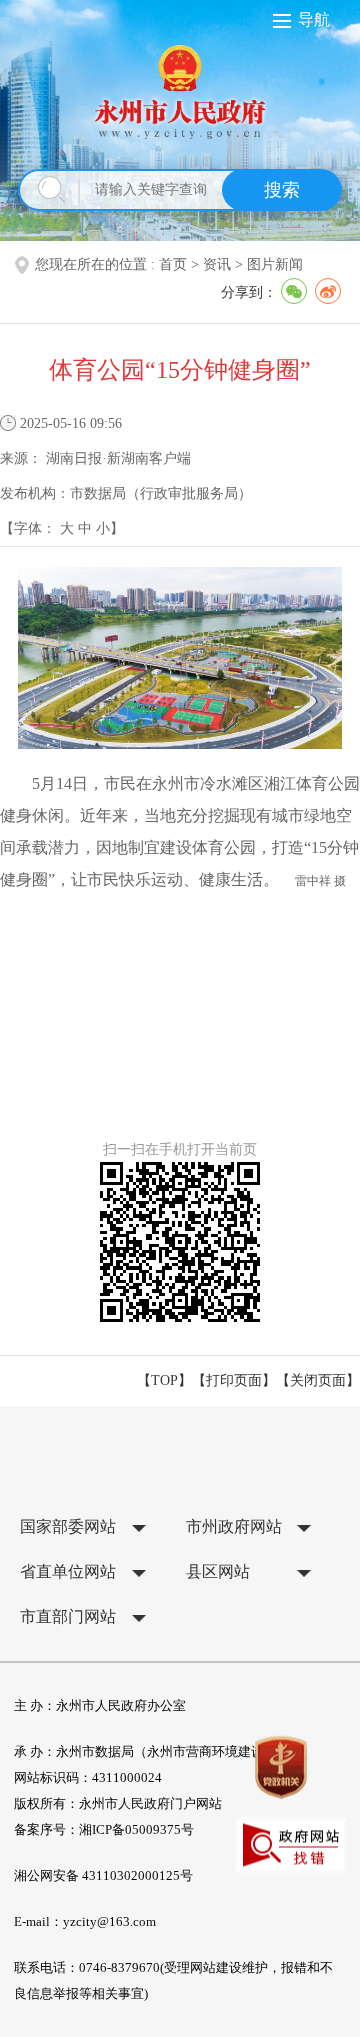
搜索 (282, 190)
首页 (173, 264)
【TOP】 (164, 1380)
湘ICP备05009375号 (136, 1829)
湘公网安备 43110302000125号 (103, 1875)
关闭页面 (318, 1380)
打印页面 (234, 1380)
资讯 (217, 264)
